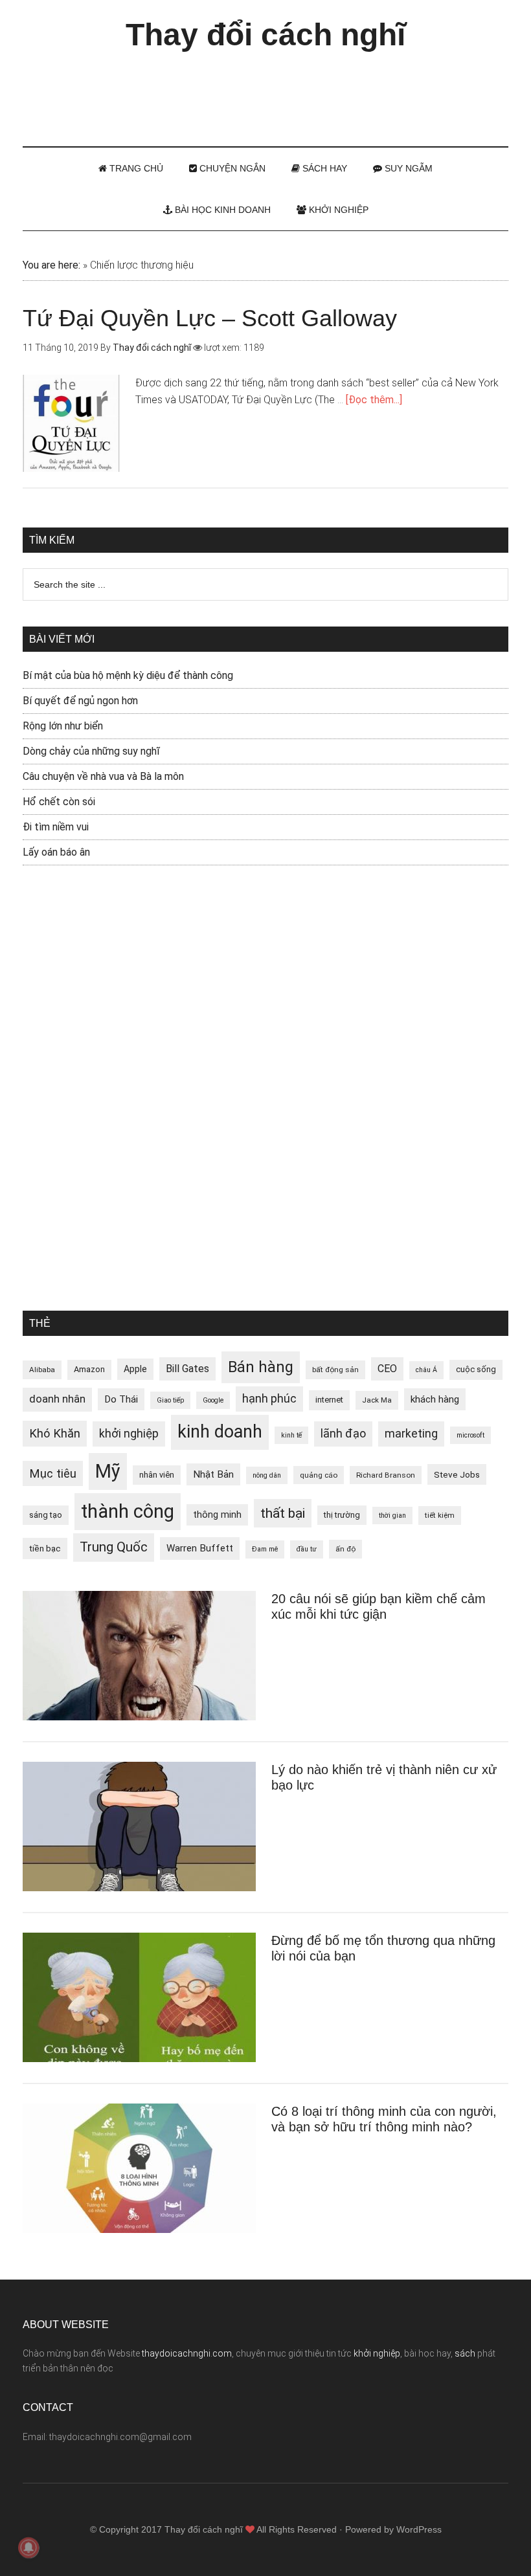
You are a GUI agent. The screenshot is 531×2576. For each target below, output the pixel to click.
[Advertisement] (265, 93)
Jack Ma (377, 1400)
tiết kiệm (440, 1515)
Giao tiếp (170, 1400)
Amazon (89, 1369)
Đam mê (265, 1549)
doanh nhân (57, 1399)
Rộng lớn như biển (63, 726)
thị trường (342, 1515)
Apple (135, 1369)
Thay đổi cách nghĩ (265, 35)
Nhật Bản (213, 1474)
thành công (128, 1511)
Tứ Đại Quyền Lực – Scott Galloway (210, 318)
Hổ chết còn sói (59, 802)
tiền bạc (45, 1548)
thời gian (392, 1516)
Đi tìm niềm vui (56, 827)
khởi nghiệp (129, 1434)
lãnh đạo (343, 1434)
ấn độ (345, 1549)
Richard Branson (386, 1475)
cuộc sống (476, 1369)
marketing (411, 1434)
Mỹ (108, 1471)
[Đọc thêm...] (374, 400)
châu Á (426, 1370)
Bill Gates (187, 1369)
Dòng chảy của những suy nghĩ (91, 751)
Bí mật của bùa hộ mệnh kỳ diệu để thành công (128, 675)
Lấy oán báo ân (56, 852)
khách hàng (435, 1399)
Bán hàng (261, 1367)
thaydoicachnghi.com (187, 2353)
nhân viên (157, 1475)
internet (329, 1400)
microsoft (470, 1435)
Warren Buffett (200, 1548)
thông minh (217, 1515)
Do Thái (121, 1399)
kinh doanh (220, 1432)
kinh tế (291, 1435)
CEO (387, 1369)
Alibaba (42, 1370)
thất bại (283, 1513)
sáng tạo (46, 1515)
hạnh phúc (269, 1399)
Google (213, 1400)
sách (465, 2353)
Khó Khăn (55, 1433)
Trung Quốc (114, 1547)
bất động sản (335, 1370)
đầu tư (307, 1549)
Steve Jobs (457, 1474)
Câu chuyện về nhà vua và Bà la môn (103, 776)
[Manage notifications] (28, 2548)
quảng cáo (319, 1475)
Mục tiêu (53, 1473)
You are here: (51, 265)
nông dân (267, 1475)
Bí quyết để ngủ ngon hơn (80, 701)
